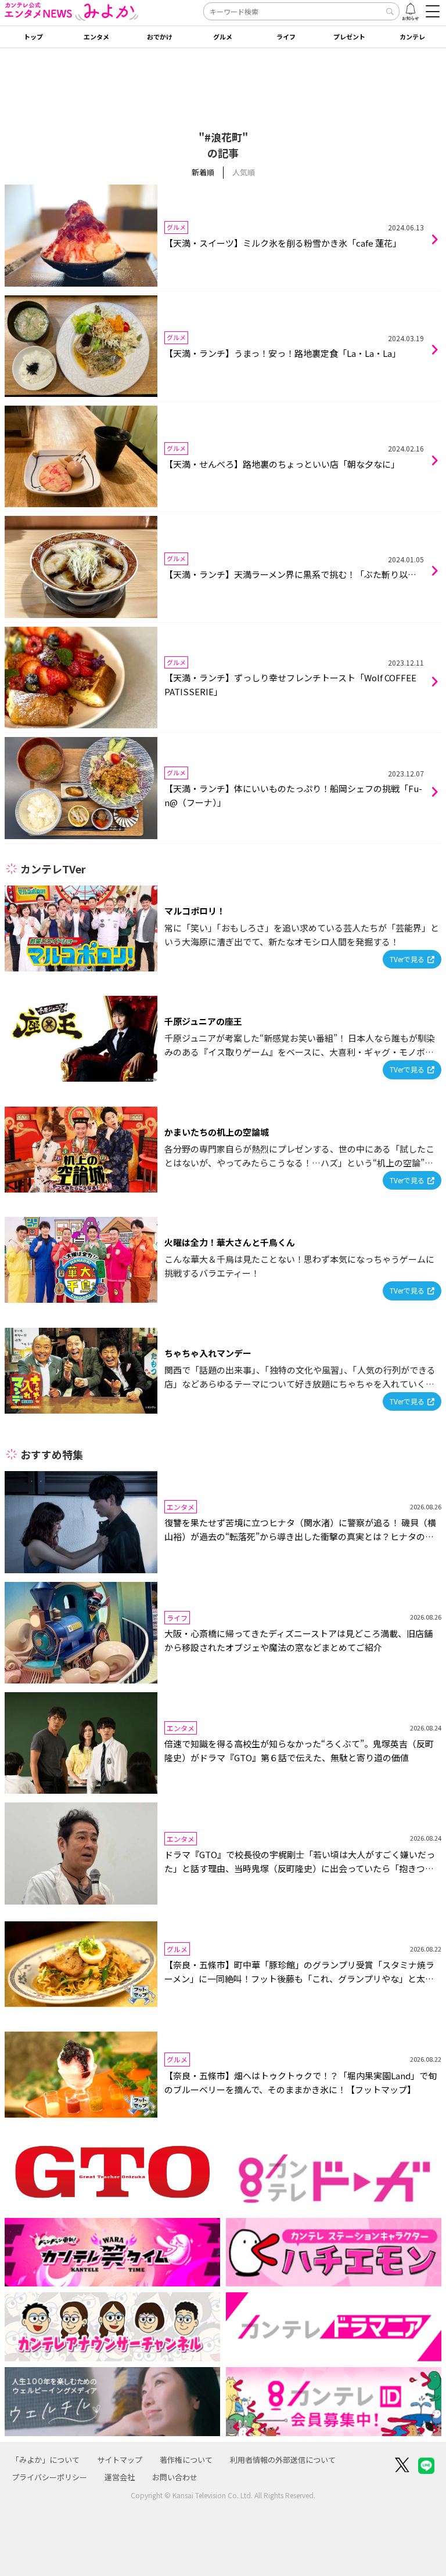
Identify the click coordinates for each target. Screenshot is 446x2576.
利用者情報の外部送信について (283, 2460)
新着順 (203, 172)
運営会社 (120, 2477)
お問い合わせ (175, 2477)
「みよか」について (46, 2460)
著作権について (186, 2460)
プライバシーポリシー (49, 2477)
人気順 (244, 172)
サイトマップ (120, 2460)
